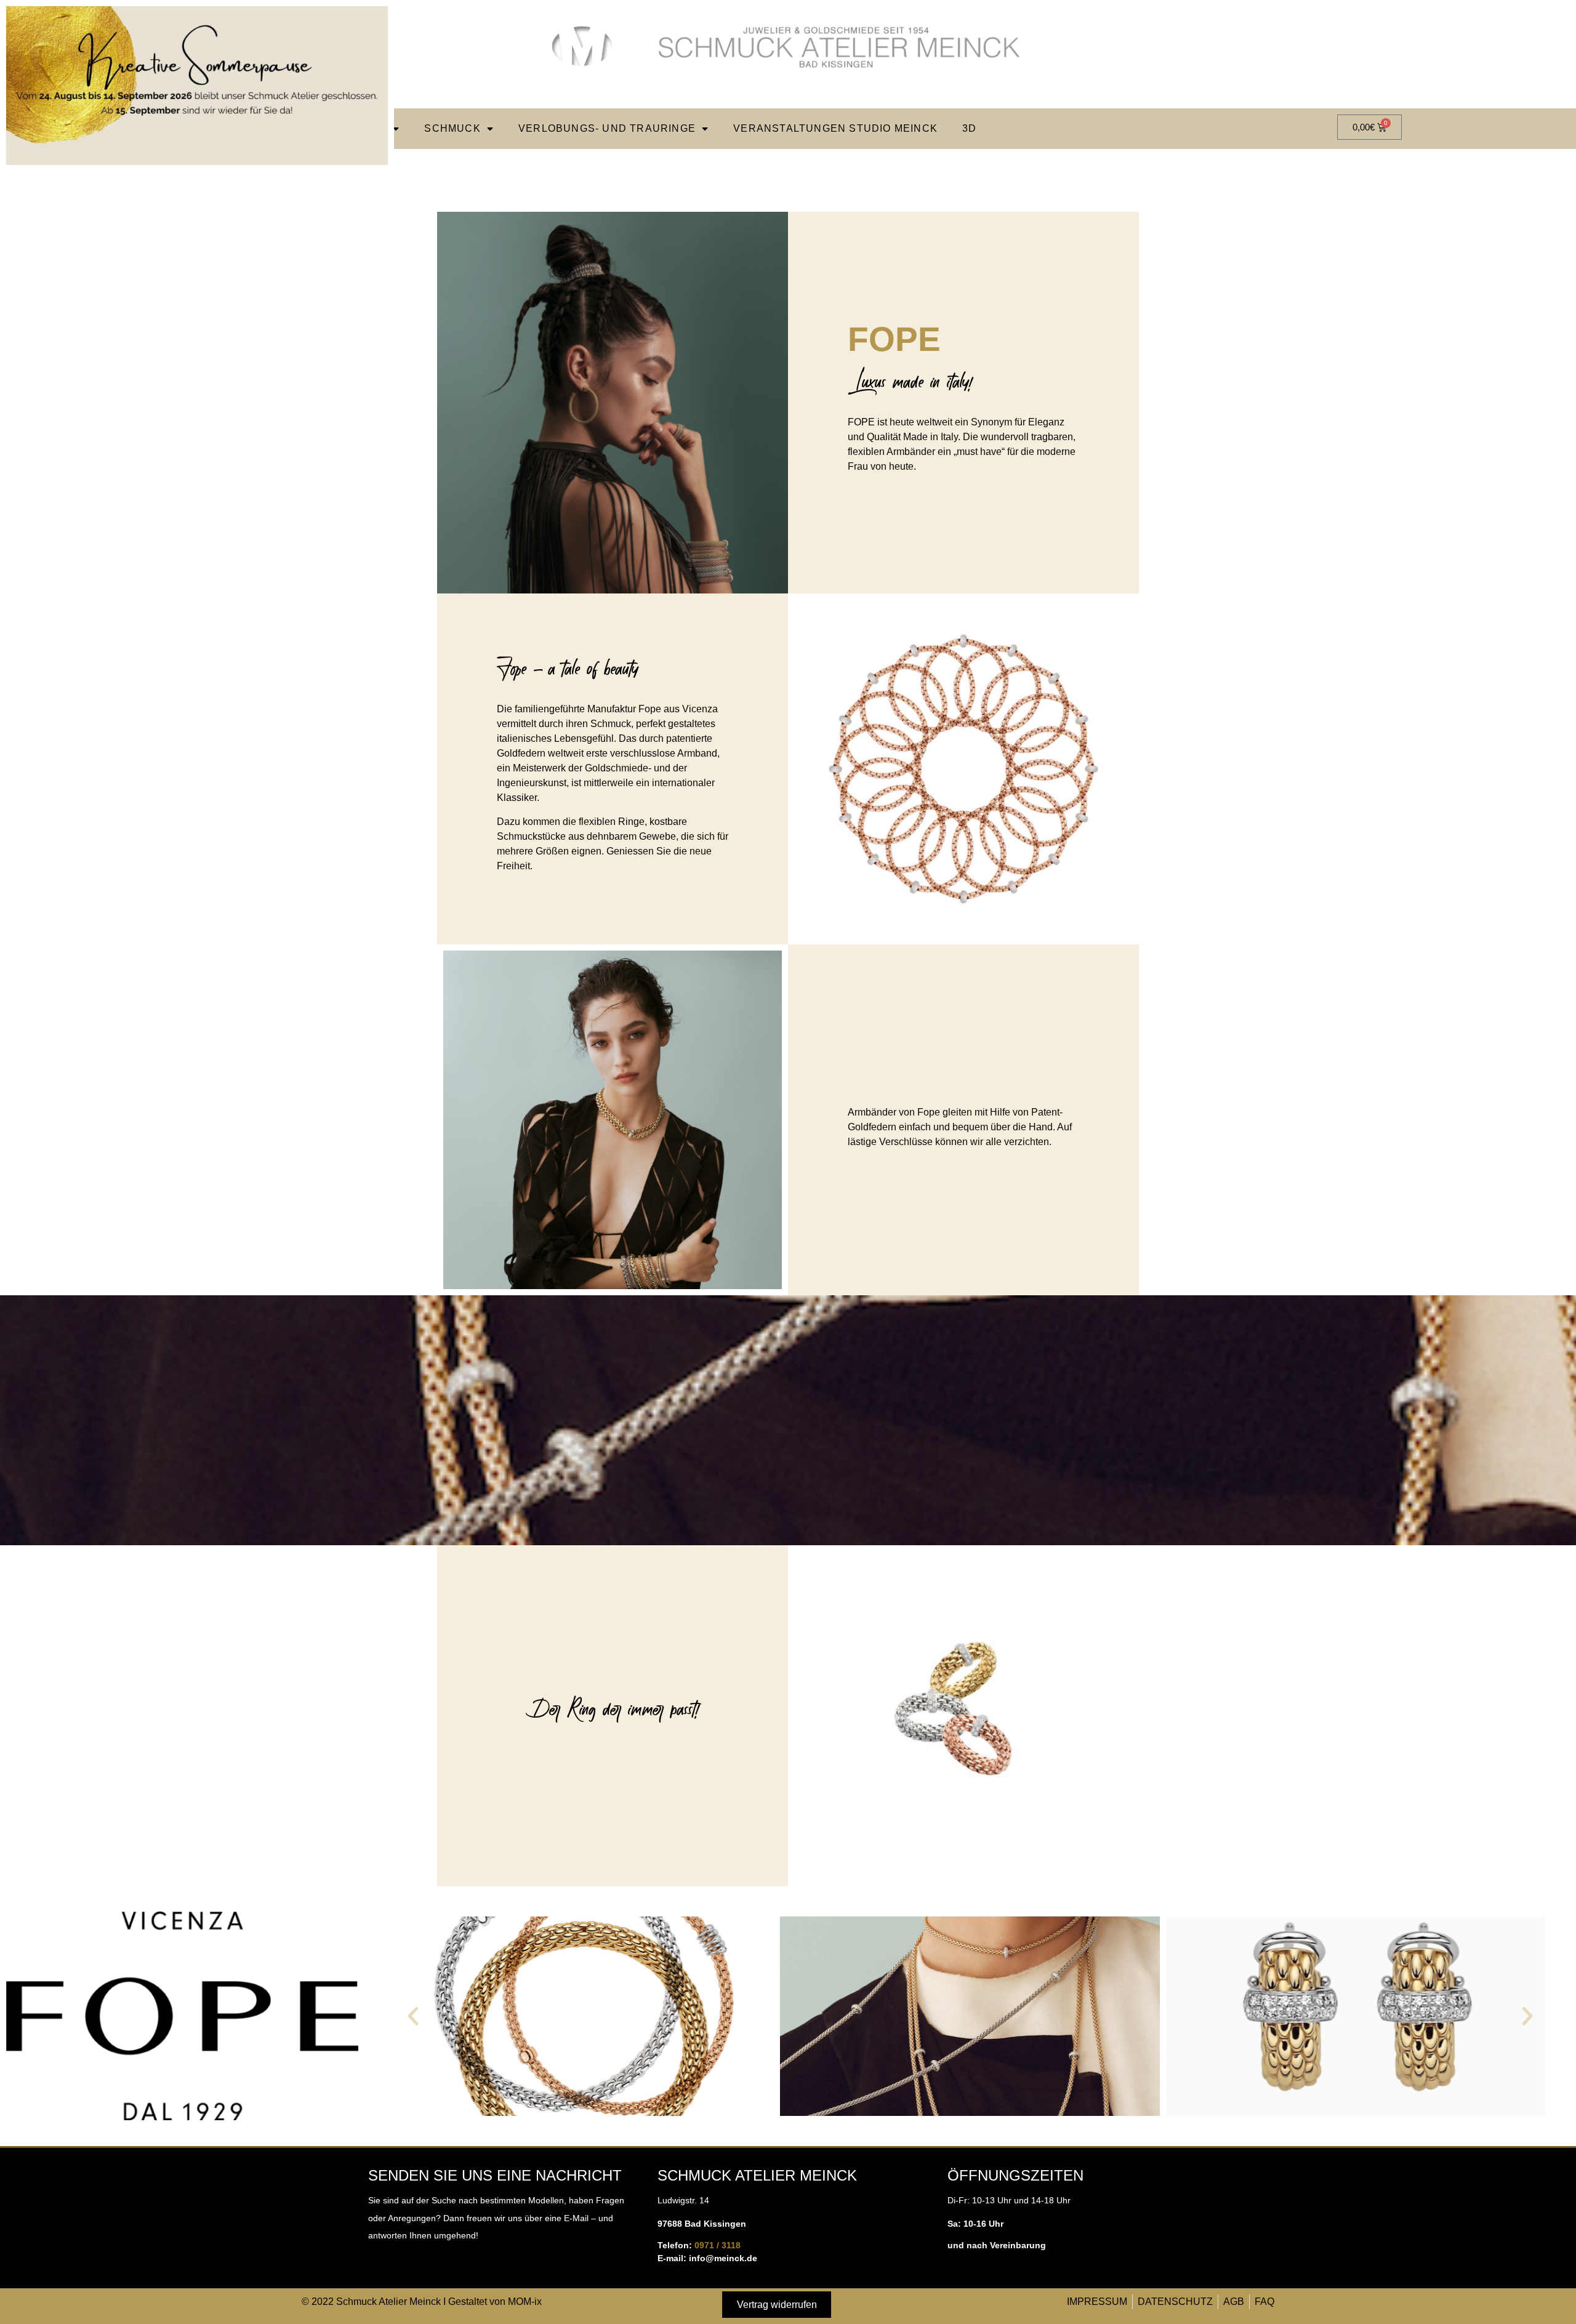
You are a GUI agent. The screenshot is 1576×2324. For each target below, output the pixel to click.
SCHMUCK (452, 128)
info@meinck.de (723, 2258)
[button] (413, 2016)
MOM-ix (525, 2302)
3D (969, 128)
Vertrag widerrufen (777, 2305)
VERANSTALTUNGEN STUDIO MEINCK (835, 128)
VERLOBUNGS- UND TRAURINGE (607, 128)
